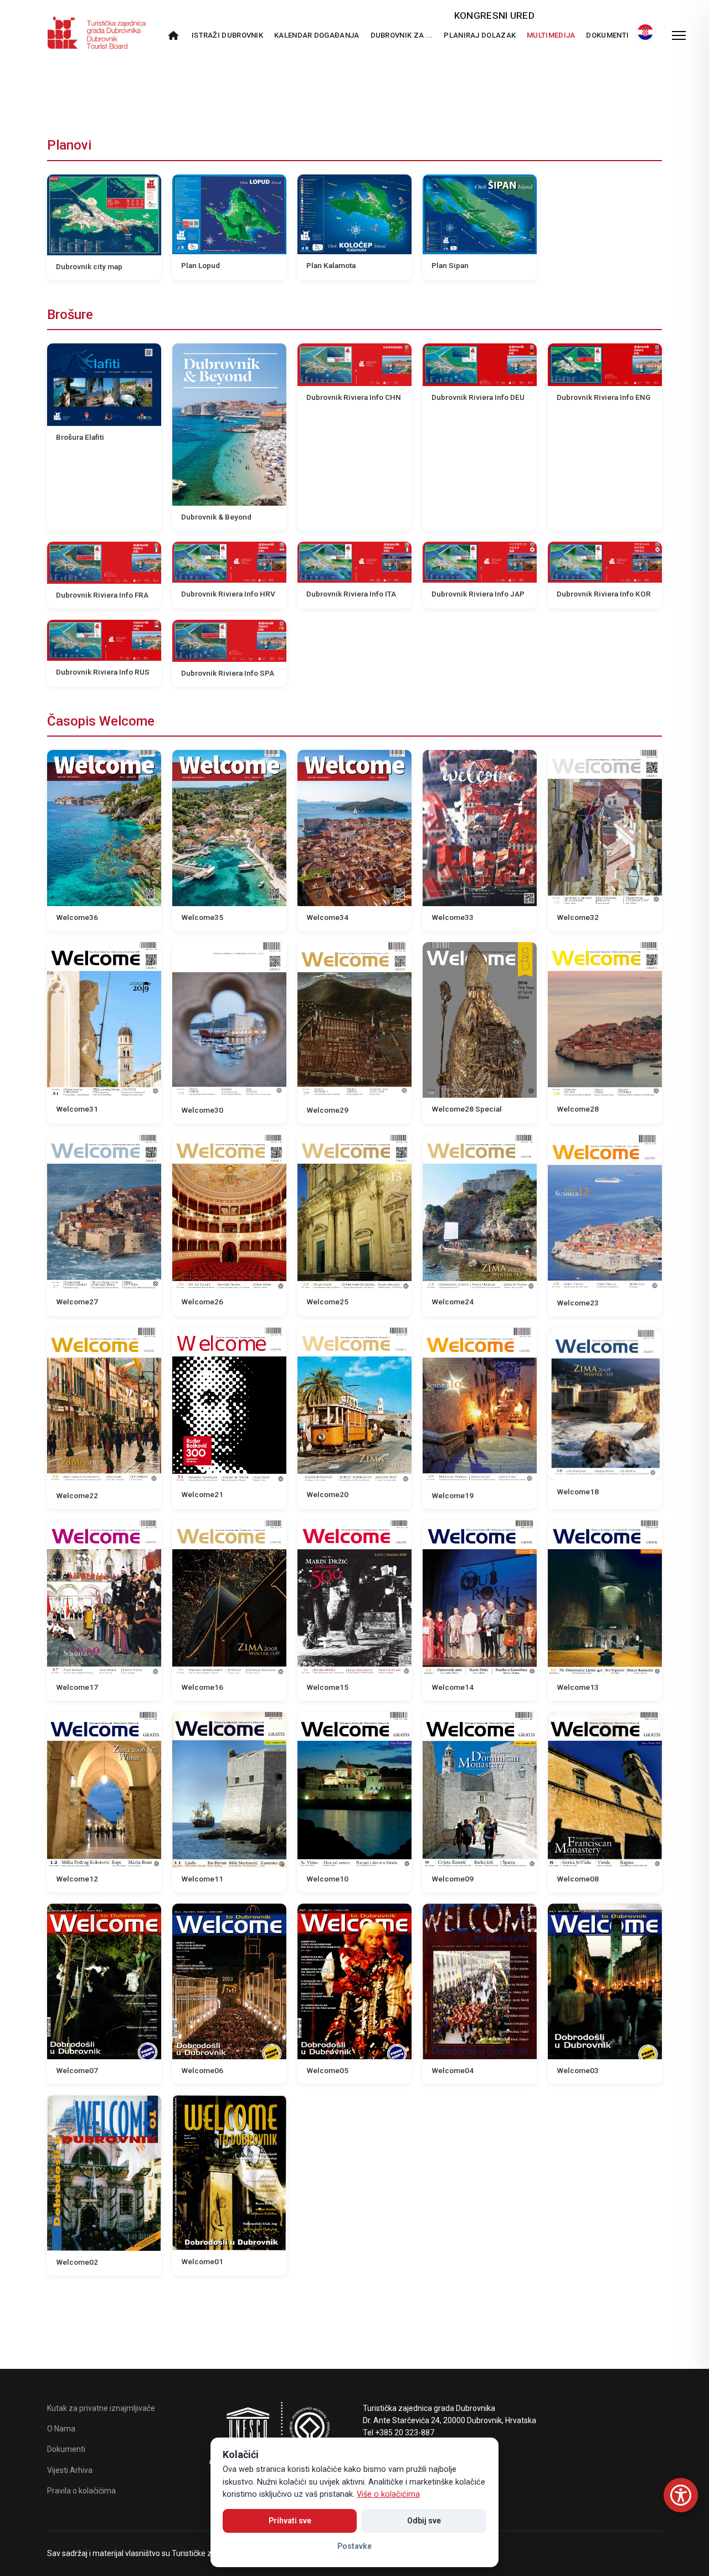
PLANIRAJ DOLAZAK (480, 35)
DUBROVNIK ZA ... (402, 35)
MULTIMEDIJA (551, 35)
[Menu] (679, 35)
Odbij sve (424, 2521)
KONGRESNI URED (494, 16)
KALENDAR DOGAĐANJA (317, 35)
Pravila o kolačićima (81, 2491)
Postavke (354, 2546)
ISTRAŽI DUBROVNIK (227, 35)
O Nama (61, 2429)
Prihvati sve (290, 2521)
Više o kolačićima (388, 2494)
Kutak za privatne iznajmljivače (101, 2408)
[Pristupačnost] (681, 2495)
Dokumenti (607, 35)
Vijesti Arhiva (70, 2470)
